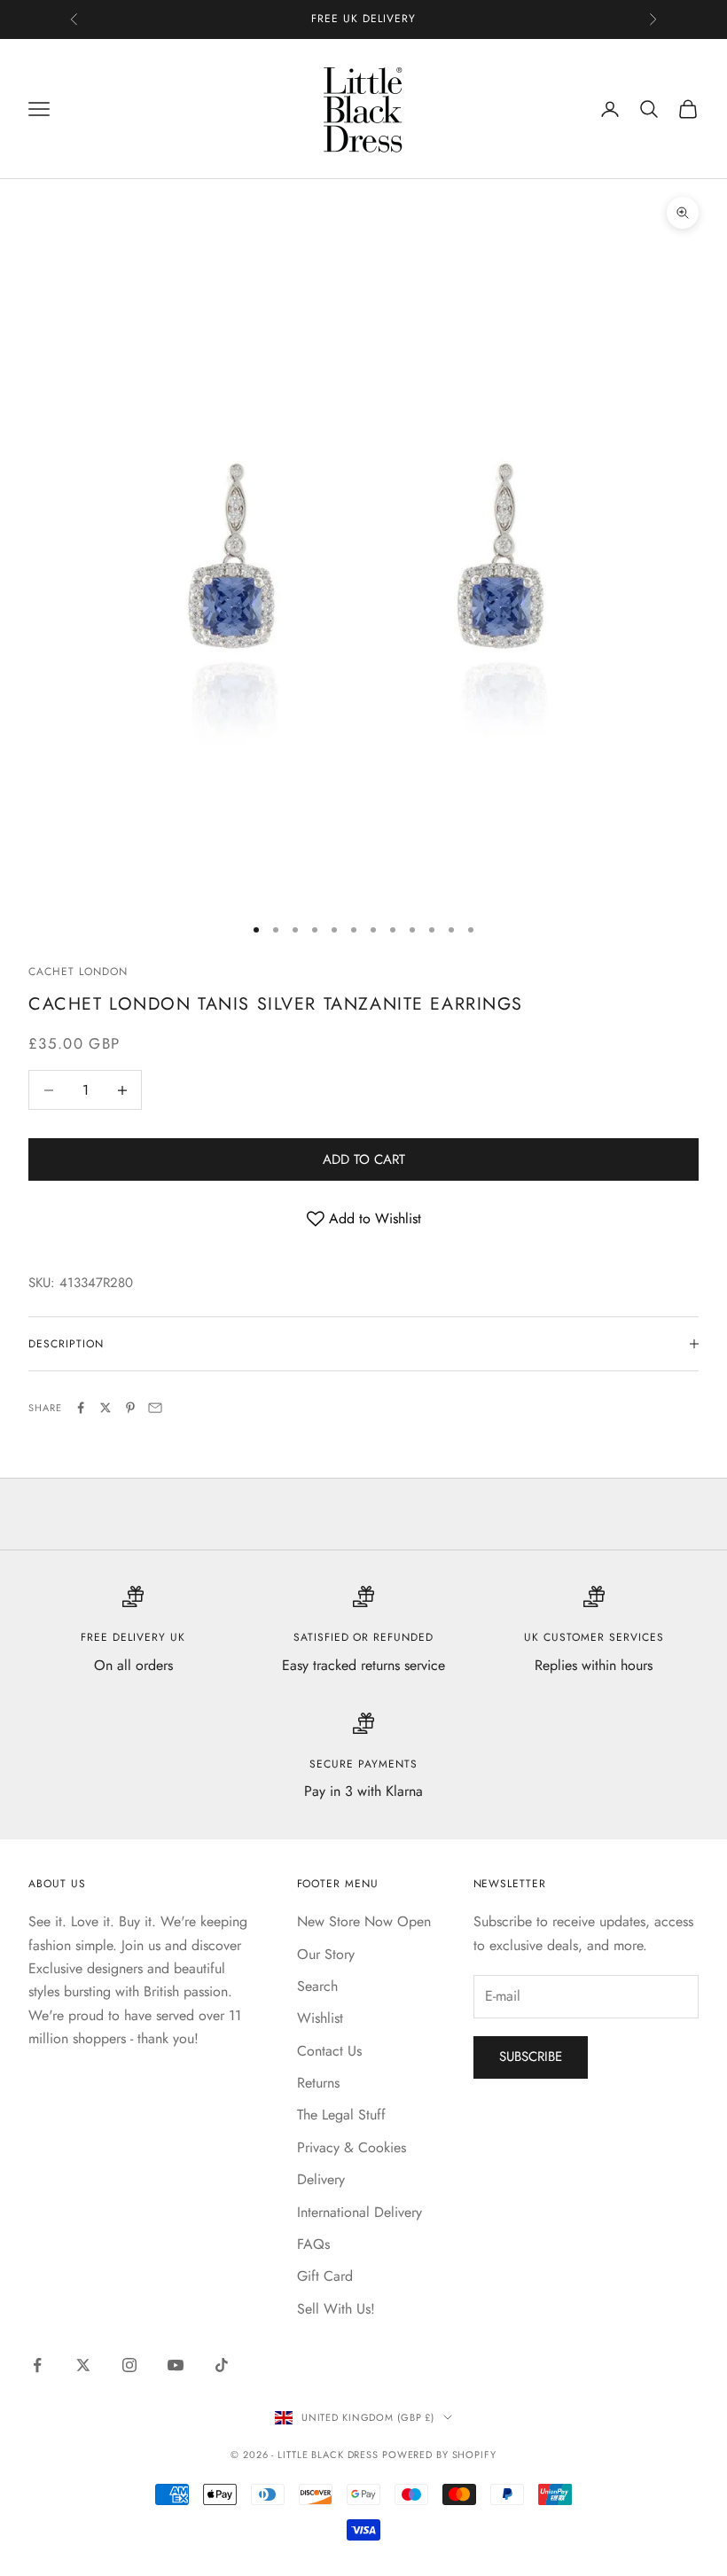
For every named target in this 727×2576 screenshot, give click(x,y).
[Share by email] (155, 1408)
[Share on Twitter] (106, 1408)
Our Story (326, 1954)
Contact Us (329, 2051)
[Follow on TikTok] (222, 2365)
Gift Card (325, 2276)
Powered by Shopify (439, 2455)
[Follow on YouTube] (176, 2365)
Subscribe (531, 2057)
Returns (318, 2083)
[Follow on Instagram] (129, 2365)
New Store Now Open (364, 1921)
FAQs (313, 2244)
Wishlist (320, 2018)
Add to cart (364, 1159)
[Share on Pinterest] (130, 1408)
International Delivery (360, 2212)
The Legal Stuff (341, 2115)
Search (317, 1986)
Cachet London (78, 972)
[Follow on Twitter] (83, 2365)
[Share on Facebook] (81, 1408)
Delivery (321, 2179)
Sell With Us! (336, 2309)
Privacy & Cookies (352, 2147)
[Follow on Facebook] (37, 2365)
